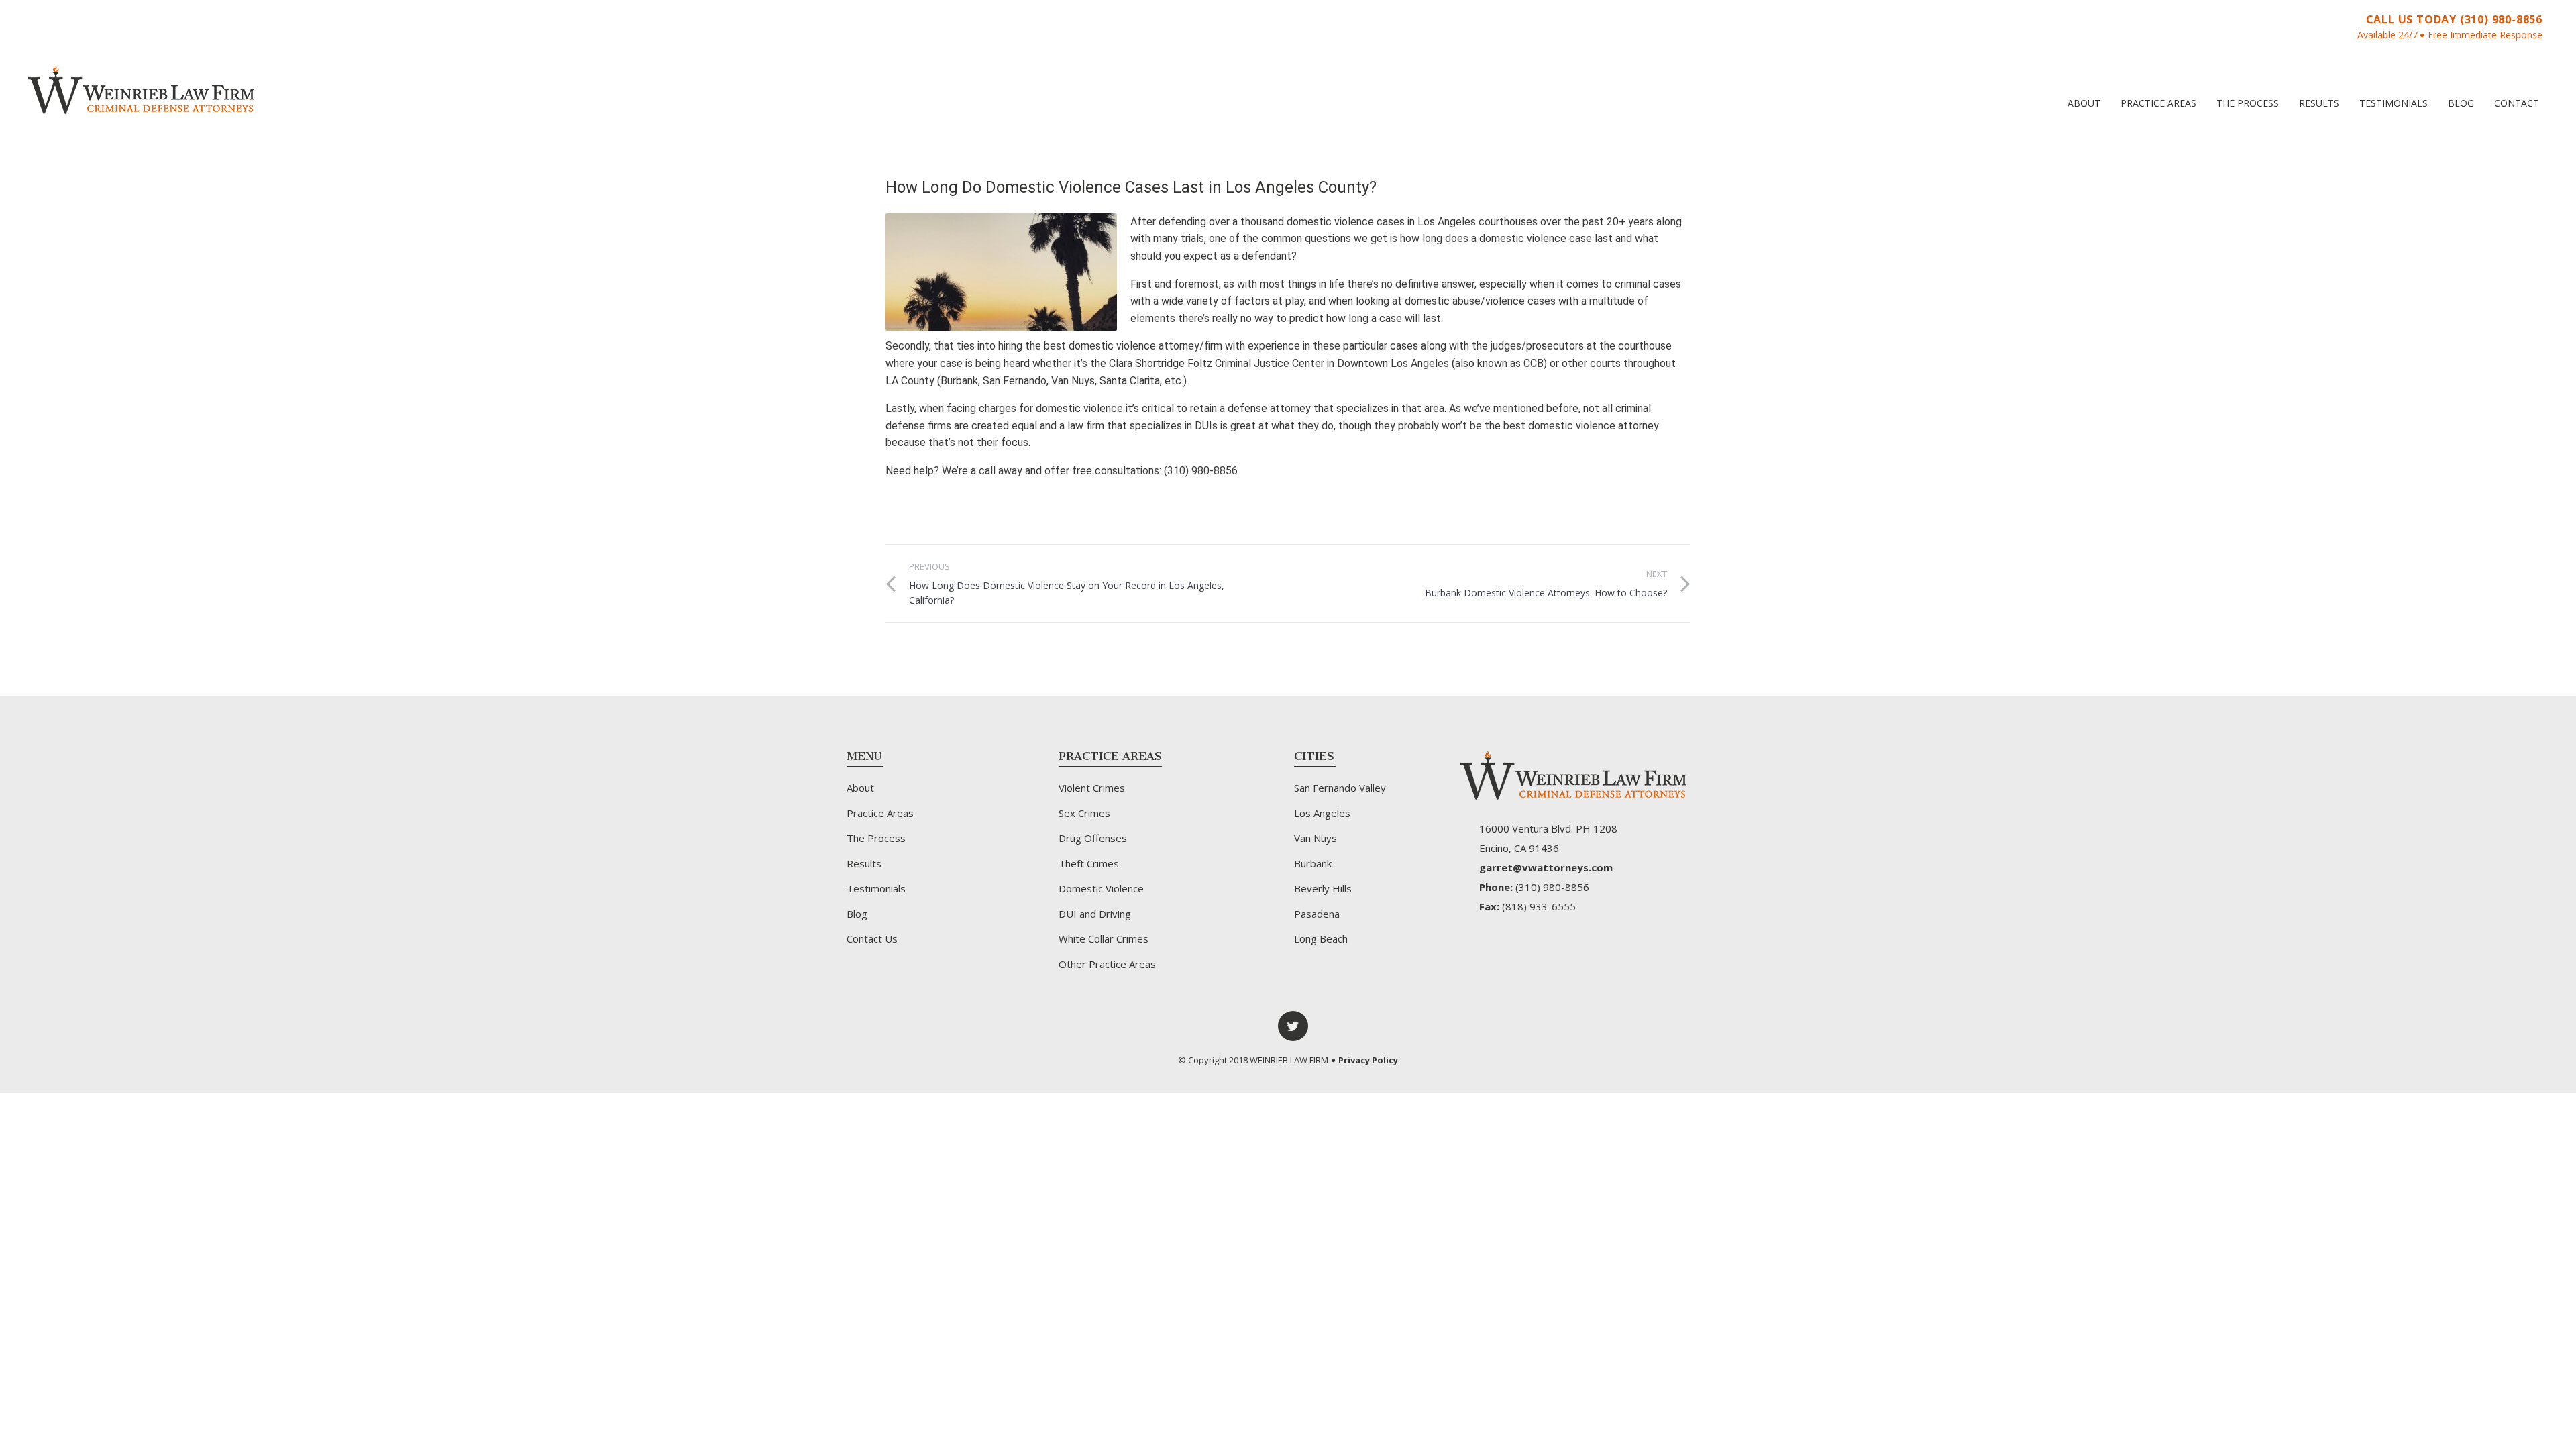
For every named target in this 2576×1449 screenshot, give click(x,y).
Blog (2461, 103)
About (2084, 103)
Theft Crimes (1089, 863)
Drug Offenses (1093, 838)
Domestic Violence (1101, 888)
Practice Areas (2158, 103)
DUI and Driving (1095, 914)
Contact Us (872, 938)
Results (2319, 103)
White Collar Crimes (1104, 938)
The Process (2248, 103)
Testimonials (2394, 103)
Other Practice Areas (1107, 964)
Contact (2517, 103)
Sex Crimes (1084, 813)
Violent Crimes (1092, 788)
